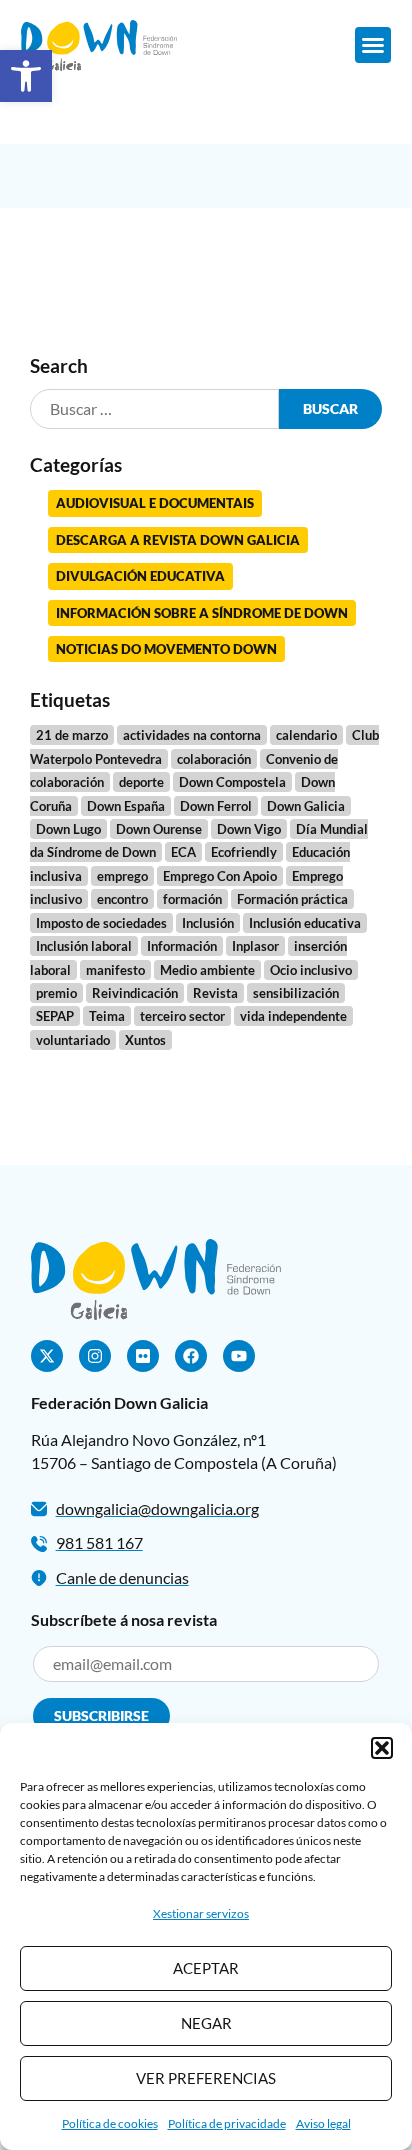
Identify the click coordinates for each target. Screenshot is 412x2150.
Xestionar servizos (201, 1913)
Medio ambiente (207, 970)
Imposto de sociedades (101, 923)
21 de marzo (72, 735)
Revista (215, 993)
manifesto (115, 970)
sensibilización (296, 993)
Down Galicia (306, 806)
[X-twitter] (47, 1356)
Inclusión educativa (305, 923)
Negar (206, 2023)
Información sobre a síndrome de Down (202, 613)
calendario (306, 735)
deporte (141, 782)
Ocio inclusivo (311, 970)
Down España (126, 806)
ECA (183, 852)
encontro (122, 899)
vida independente (293, 1016)
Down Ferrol (216, 806)
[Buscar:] (155, 409)
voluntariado (73, 1040)
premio (56, 993)
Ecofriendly (244, 852)
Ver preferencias (206, 2078)
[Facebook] (191, 1356)
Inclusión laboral (84, 946)
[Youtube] (239, 1356)
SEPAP (55, 1016)
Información (182, 946)
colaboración (214, 759)
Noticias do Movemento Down (166, 649)
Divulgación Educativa (140, 576)
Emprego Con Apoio (220, 876)
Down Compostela (232, 782)
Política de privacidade (227, 2123)
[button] (26, 76)
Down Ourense (159, 829)
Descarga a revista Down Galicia (178, 540)
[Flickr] (143, 1356)
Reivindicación (135, 993)
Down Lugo (68, 829)
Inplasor (255, 946)
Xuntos (145, 1040)
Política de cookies (110, 2123)
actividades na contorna (192, 735)
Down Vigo (249, 829)
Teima (107, 1016)
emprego (122, 876)
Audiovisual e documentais (155, 503)
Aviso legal (323, 2123)
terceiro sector (182, 1016)
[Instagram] (95, 1356)
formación (192, 899)
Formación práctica (292, 899)
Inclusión (208, 923)
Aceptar (206, 1968)
